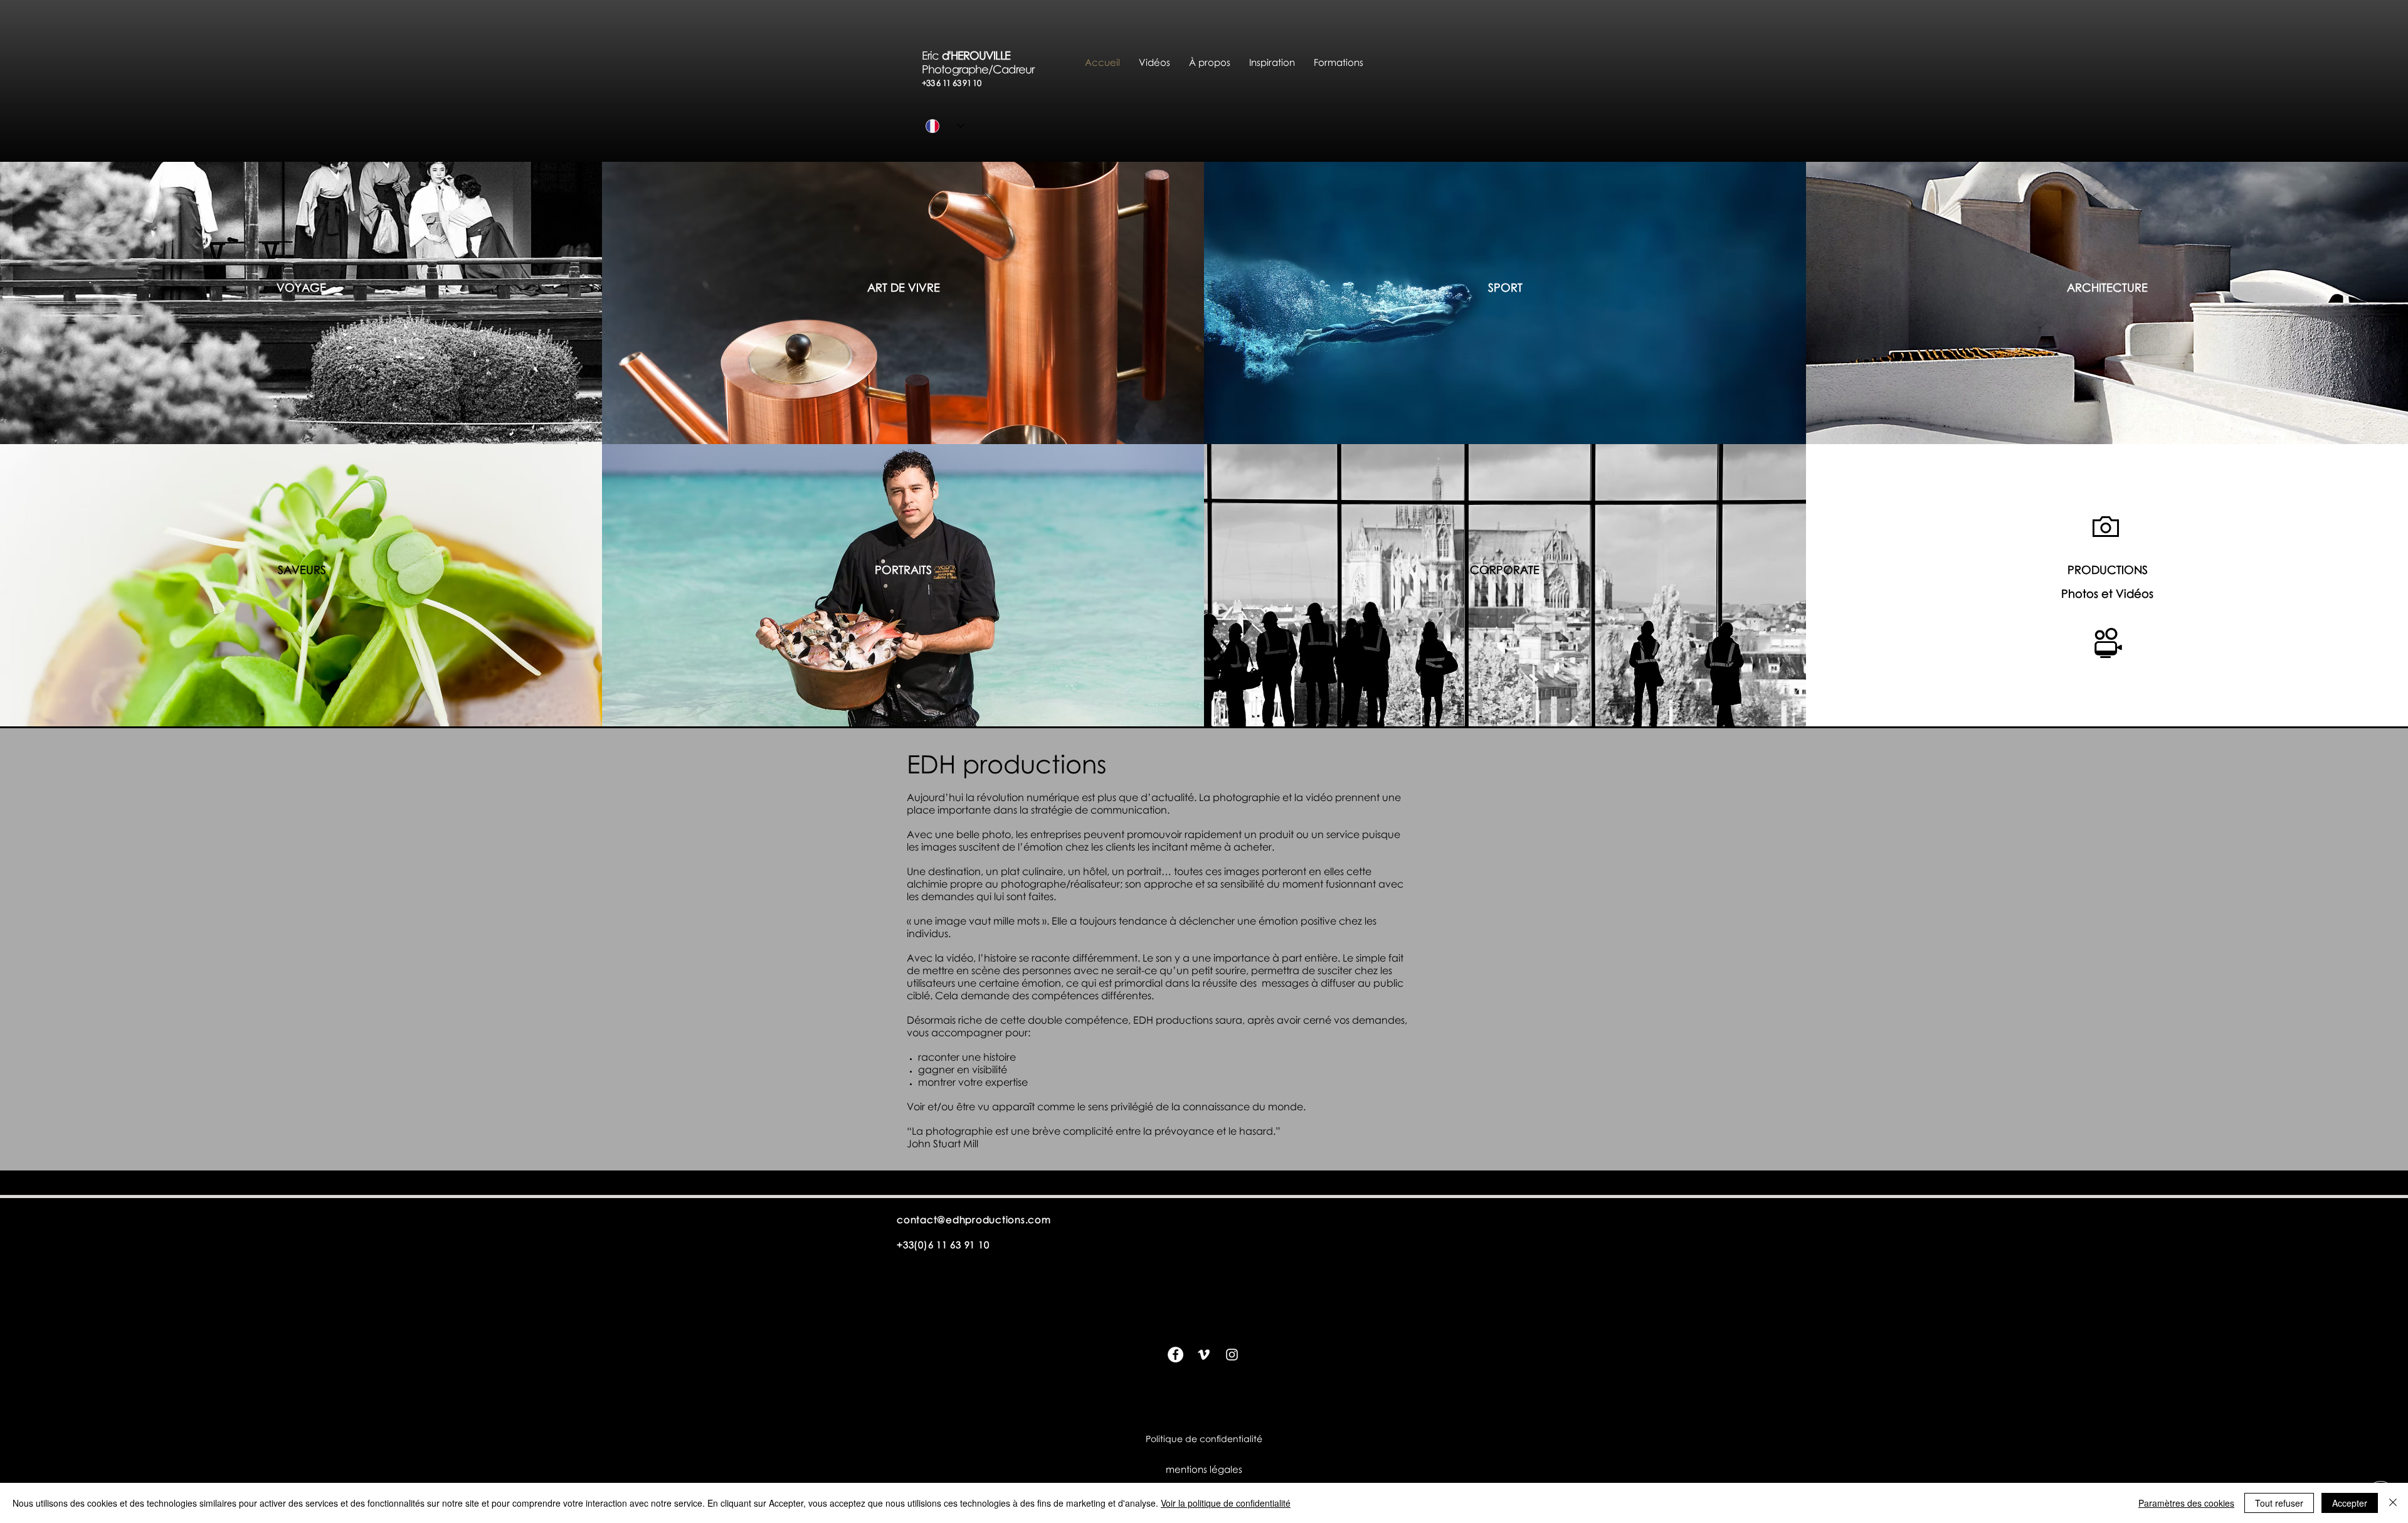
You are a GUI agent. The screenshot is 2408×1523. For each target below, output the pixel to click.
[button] (1210, 62)
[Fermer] (2393, 1503)
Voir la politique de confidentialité (1226, 1503)
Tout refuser (2279, 1503)
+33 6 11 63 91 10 (951, 83)
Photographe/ (957, 69)
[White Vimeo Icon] (1204, 1355)
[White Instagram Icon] (1232, 1355)
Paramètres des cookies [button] (2186, 1503)
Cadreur (1013, 69)
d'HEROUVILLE (984, 55)
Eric (932, 55)
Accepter (2350, 1503)
